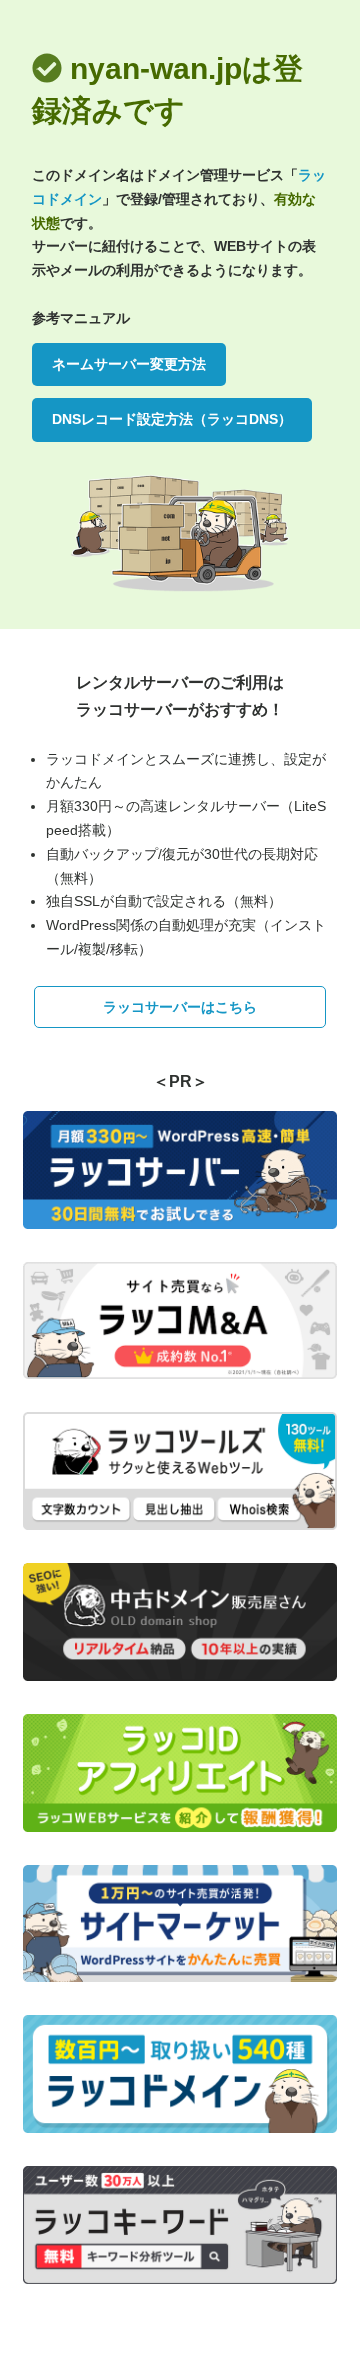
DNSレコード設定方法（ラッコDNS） (172, 419)
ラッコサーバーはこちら (180, 1007)
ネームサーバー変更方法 (129, 364)
